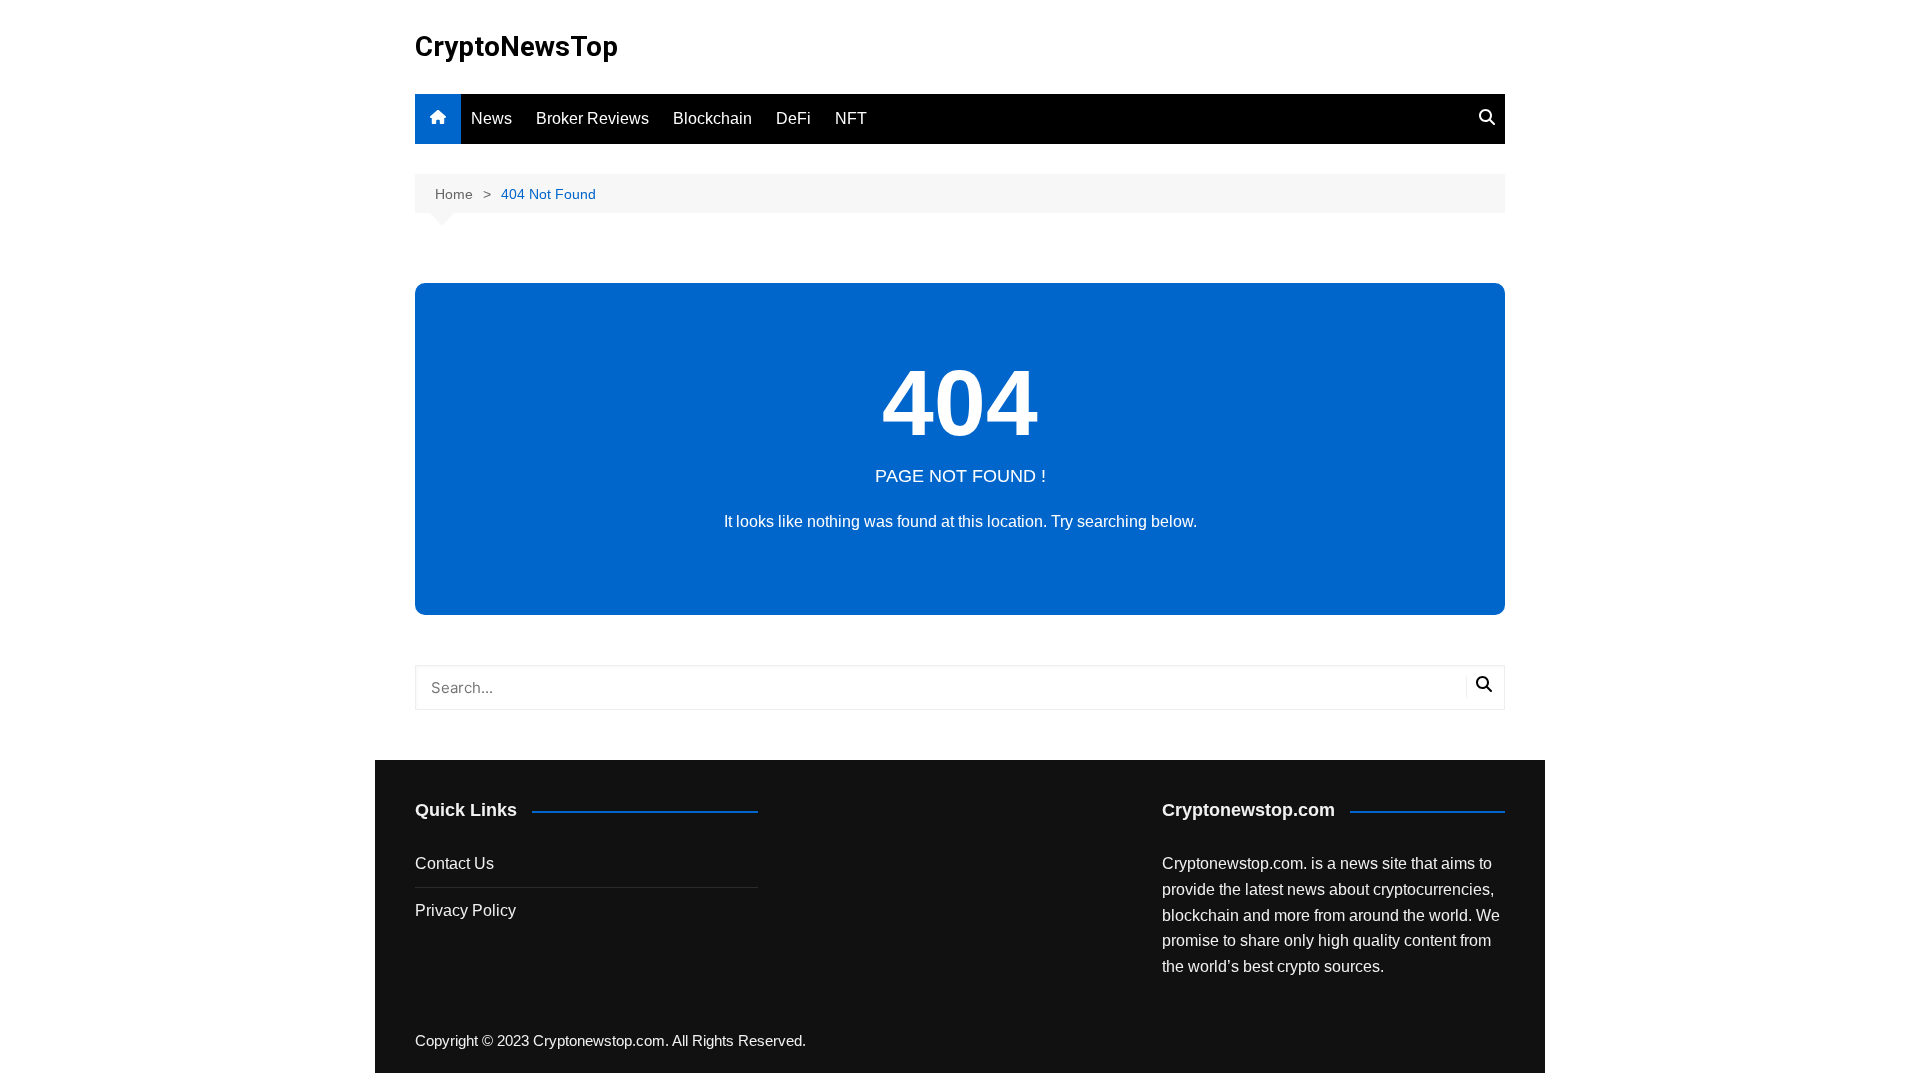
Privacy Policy (465, 910)
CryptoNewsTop (516, 46)
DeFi (793, 118)
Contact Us (454, 863)
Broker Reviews (592, 118)
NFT (851, 118)
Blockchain (712, 118)
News (491, 118)
